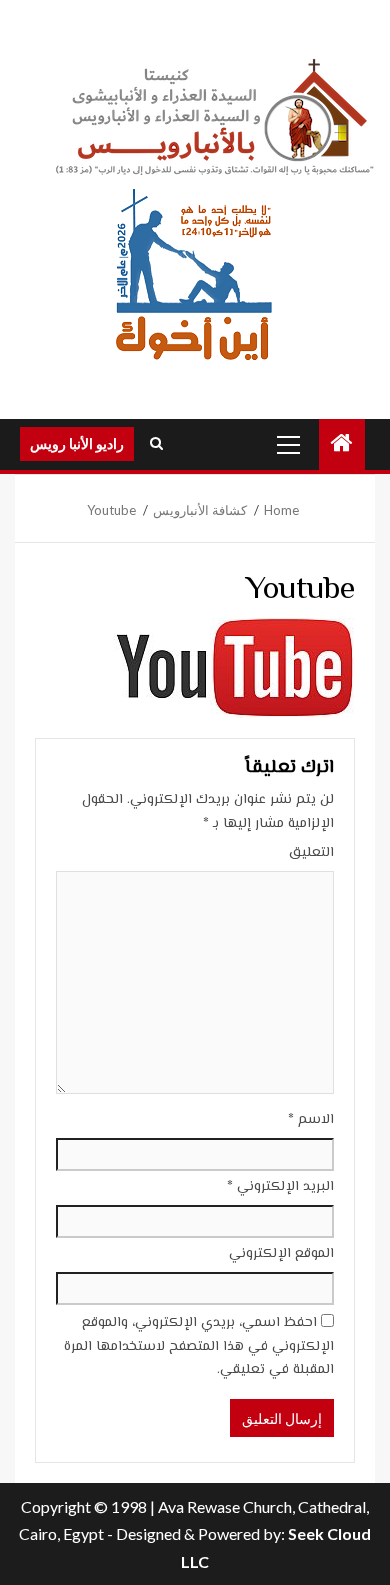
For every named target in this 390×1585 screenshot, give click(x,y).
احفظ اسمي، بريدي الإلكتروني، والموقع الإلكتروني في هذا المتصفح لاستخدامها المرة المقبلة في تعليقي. (199, 1347)
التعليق (311, 853)
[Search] (156, 444)
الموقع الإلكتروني (281, 1254)
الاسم (311, 1120)
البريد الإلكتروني (280, 1187)
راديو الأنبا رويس (77, 443)
